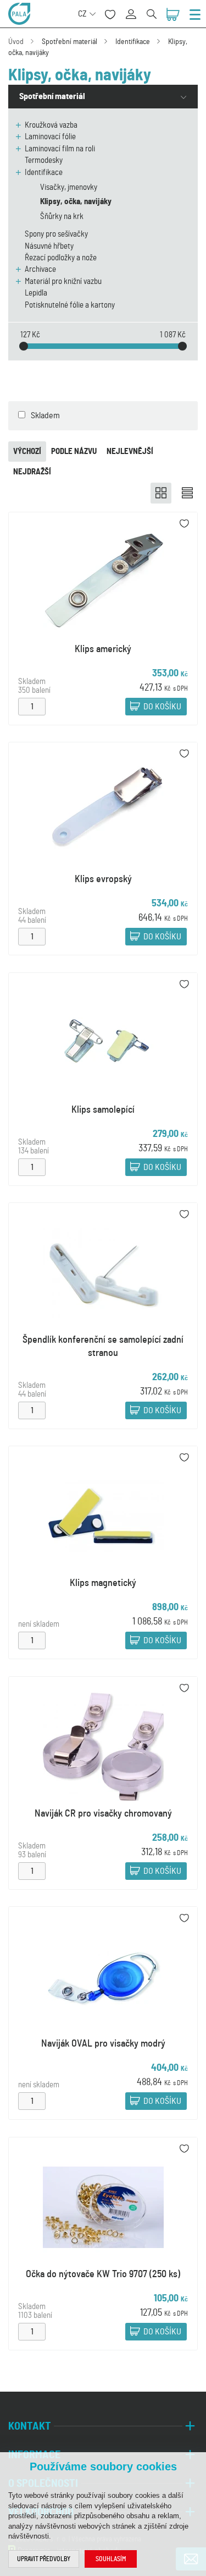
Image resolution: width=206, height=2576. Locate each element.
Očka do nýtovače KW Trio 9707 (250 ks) (103, 2274)
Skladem (45, 415)
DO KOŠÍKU (162, 707)
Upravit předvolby (44, 2559)
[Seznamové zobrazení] (187, 493)
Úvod (16, 42)
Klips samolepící (103, 1110)
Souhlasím (111, 2559)
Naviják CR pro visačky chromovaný (103, 1814)
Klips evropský (103, 879)
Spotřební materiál (69, 42)
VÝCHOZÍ (27, 452)
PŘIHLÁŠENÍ (135, 8)
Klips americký (103, 649)
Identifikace (133, 42)
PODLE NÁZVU (74, 452)
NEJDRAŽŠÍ (32, 472)
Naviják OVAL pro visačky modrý (103, 2044)
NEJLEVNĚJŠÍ (130, 452)
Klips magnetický (103, 1583)
